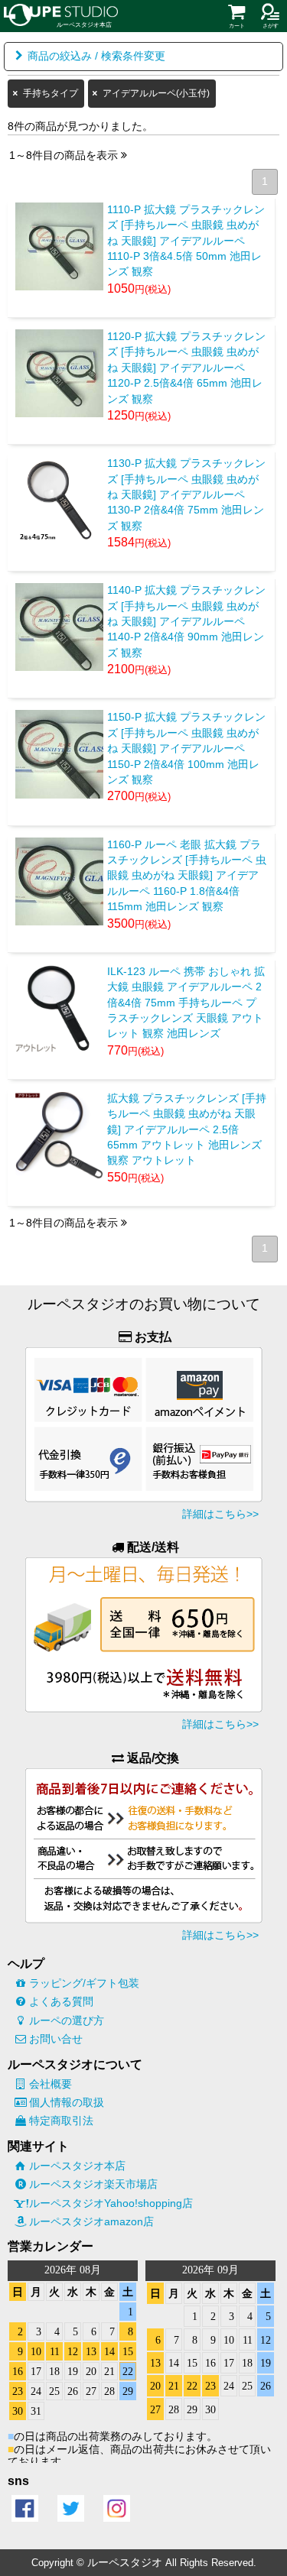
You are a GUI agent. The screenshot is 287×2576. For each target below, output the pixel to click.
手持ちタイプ (51, 93)
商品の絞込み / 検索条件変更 (96, 56)
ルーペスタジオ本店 (77, 2166)
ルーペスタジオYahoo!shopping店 (111, 2203)
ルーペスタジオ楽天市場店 (93, 2184)
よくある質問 (61, 2001)
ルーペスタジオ (125, 2562)
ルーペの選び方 (67, 2020)
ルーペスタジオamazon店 (91, 2221)
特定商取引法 (61, 2121)
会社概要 (51, 2084)
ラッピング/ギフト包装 (84, 1983)
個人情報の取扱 (67, 2102)
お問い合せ (56, 2039)
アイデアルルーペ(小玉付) (156, 93)
